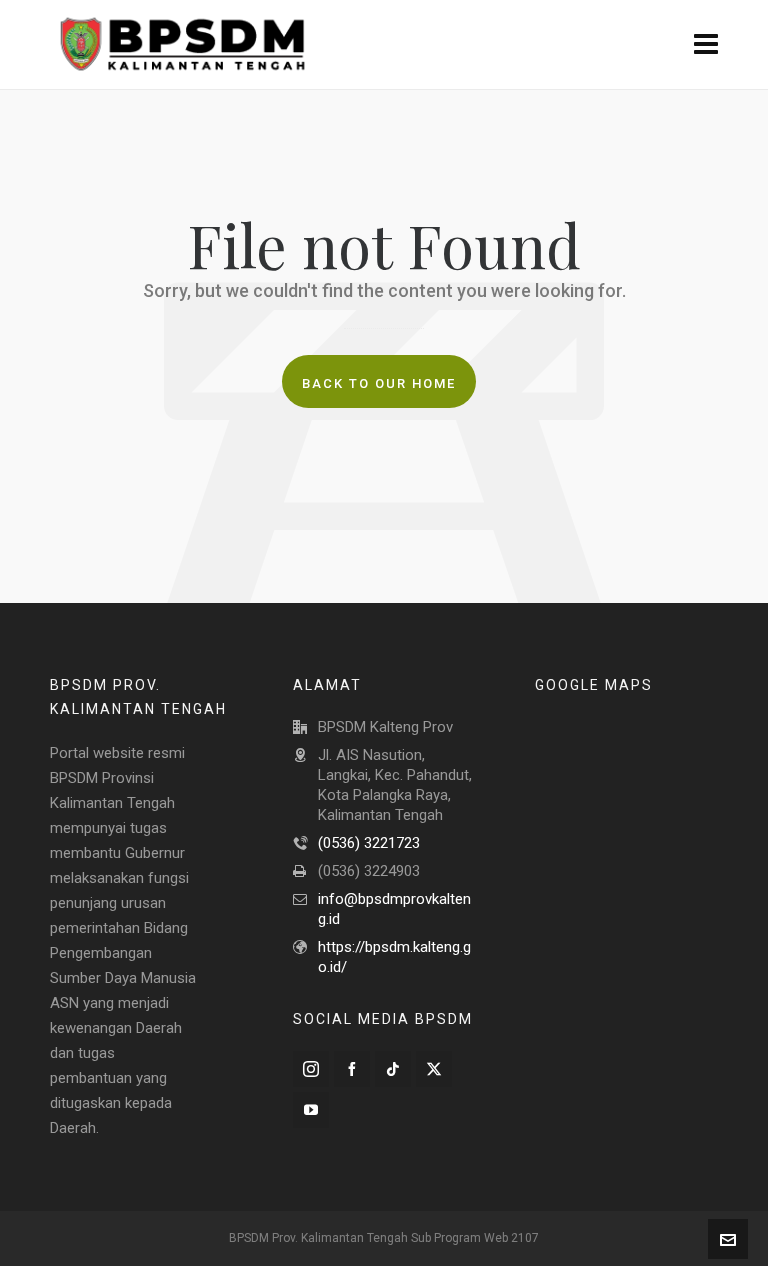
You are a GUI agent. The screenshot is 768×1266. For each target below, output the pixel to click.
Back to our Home (379, 383)
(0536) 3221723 (369, 843)
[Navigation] (706, 45)
